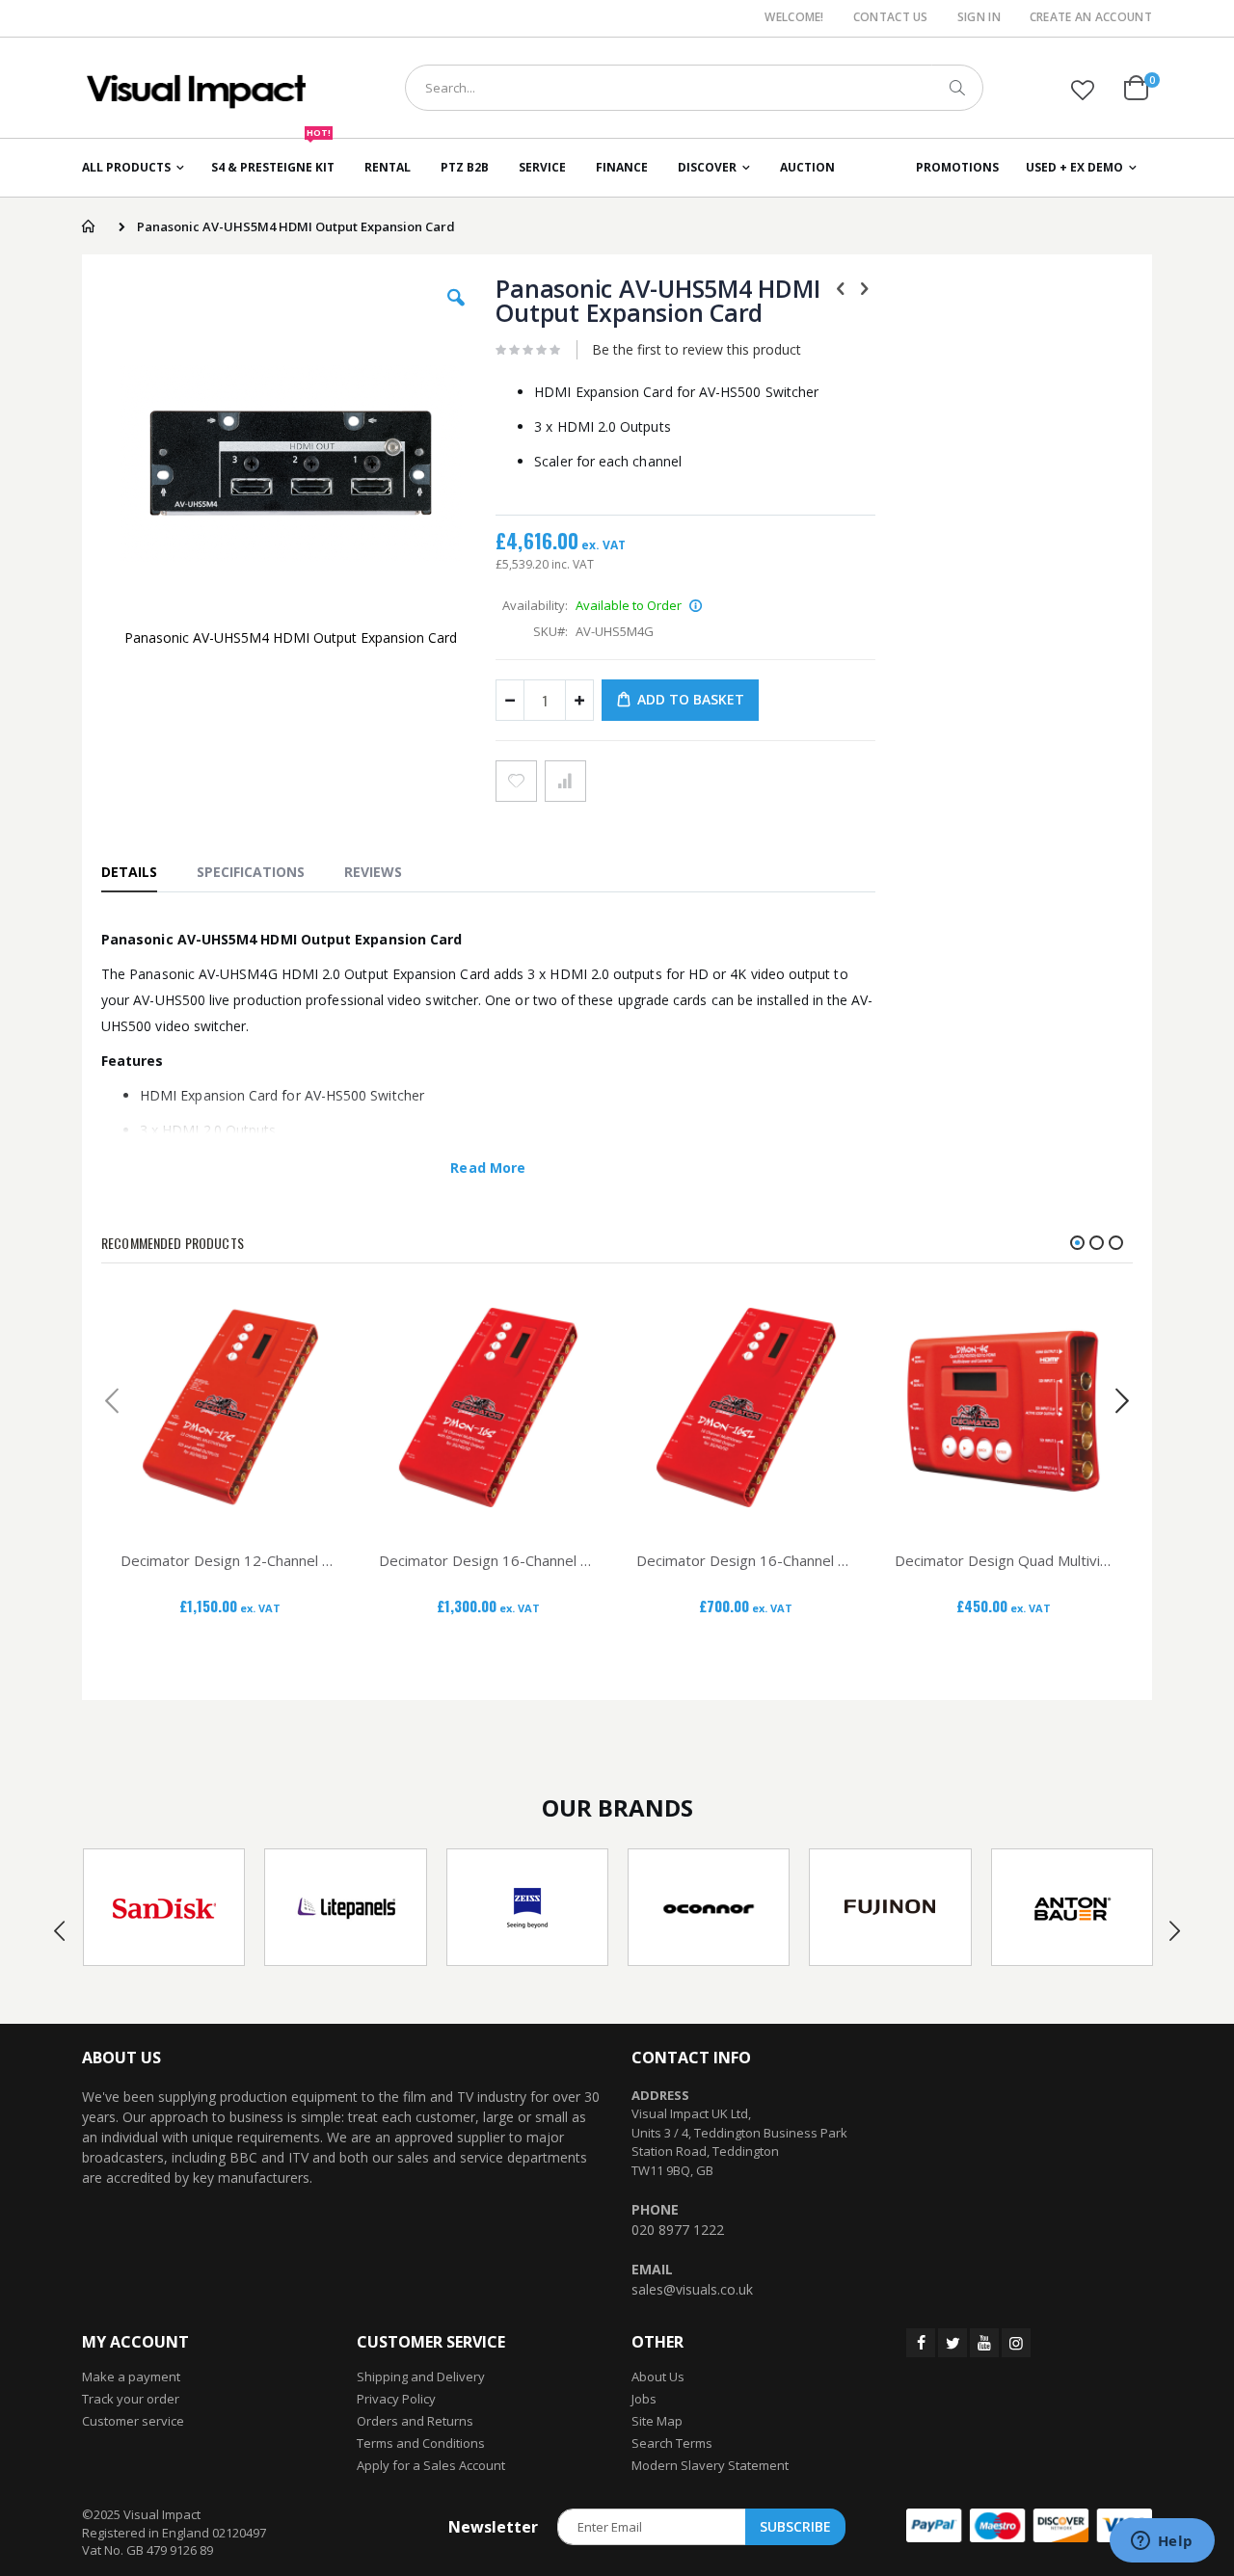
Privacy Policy (396, 2399)
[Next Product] (865, 287)
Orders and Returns (415, 2421)
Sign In (979, 17)
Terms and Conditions (421, 2443)
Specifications (251, 872)
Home (88, 226)
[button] (1083, 90)
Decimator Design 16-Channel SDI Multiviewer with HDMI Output (746, 1560)
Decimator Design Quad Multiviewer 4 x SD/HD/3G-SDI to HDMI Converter (1005, 1560)
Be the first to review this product (697, 349)
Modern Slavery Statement (710, 2465)
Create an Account (1091, 17)
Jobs (644, 2399)
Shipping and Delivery (421, 2377)
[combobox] (694, 88)
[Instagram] (1016, 2343)
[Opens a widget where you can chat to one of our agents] (1162, 2542)
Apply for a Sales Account (431, 2465)
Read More (488, 1168)
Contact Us (891, 17)
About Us (658, 2377)
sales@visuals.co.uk (692, 2289)
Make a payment (131, 2377)
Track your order (131, 2399)
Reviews (373, 872)
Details (129, 872)
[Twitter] (952, 2343)
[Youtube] (984, 2343)
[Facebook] (921, 2343)
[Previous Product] (841, 287)
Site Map (657, 2421)
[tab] (139, 871)
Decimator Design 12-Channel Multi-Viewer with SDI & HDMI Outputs (230, 1560)
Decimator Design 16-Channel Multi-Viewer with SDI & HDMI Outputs (489, 1560)
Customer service (133, 2421)
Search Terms (672, 2443)
